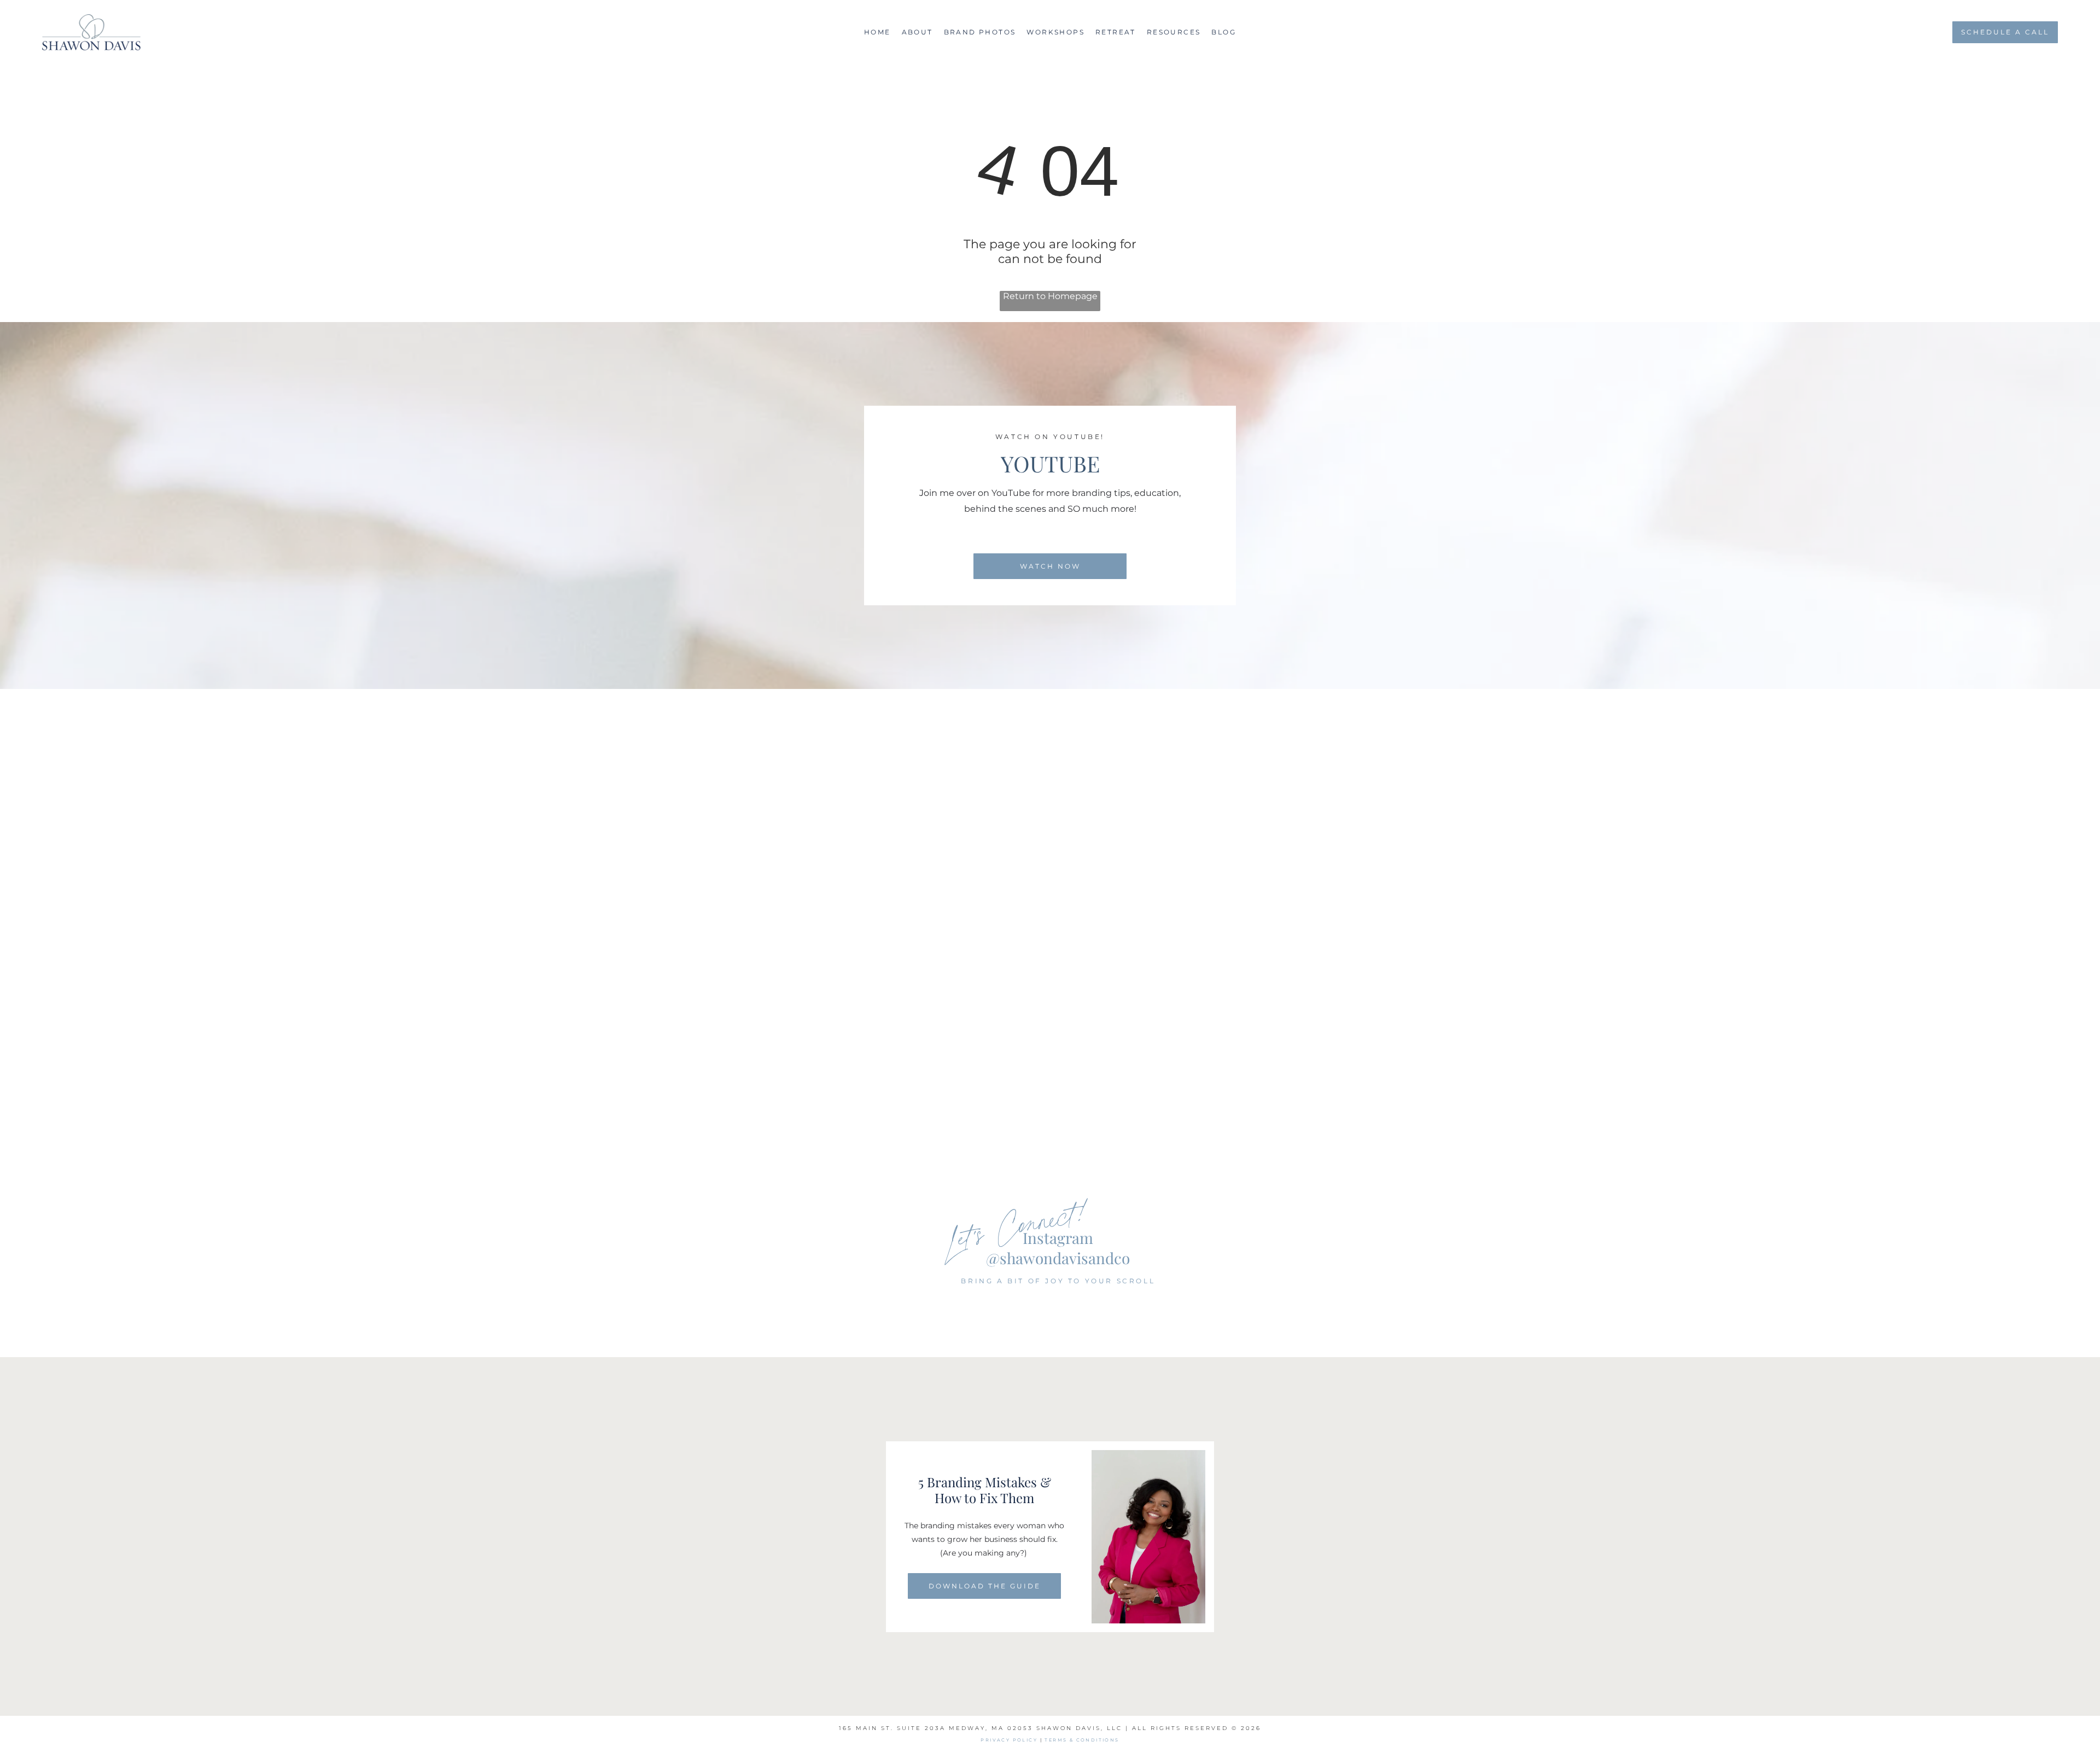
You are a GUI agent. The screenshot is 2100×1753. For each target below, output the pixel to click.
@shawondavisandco (1058, 1258)
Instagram (1058, 1238)
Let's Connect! (1017, 1224)
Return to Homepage (1050, 296)
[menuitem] (877, 32)
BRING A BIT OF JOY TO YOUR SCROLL (1058, 1281)
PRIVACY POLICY (1009, 1740)
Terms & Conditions (1082, 1740)
